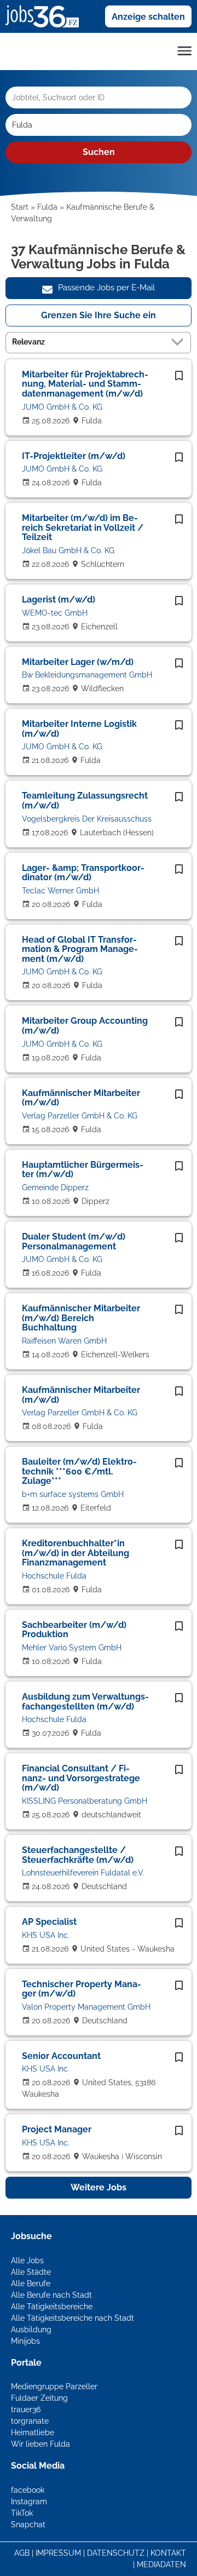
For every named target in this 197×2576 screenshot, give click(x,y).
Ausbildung (31, 2330)
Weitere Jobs (99, 2187)
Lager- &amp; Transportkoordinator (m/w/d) (83, 873)
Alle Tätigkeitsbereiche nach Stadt (73, 2318)
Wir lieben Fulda (40, 2444)
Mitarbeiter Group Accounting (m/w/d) (85, 1026)
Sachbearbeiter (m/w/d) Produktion (74, 1630)
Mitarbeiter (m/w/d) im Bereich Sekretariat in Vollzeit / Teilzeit (83, 527)
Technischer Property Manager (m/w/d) (82, 1989)
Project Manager (57, 2129)
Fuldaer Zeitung (39, 2398)
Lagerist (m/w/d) (59, 599)
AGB (22, 2553)
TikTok (22, 2513)
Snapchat (28, 2525)
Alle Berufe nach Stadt (51, 2295)
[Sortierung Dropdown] (179, 342)
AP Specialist (49, 1922)
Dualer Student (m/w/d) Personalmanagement (74, 1241)
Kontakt (168, 2553)
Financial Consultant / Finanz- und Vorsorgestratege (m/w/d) (81, 1778)
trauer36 (26, 2409)
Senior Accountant (61, 2056)
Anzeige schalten (148, 17)
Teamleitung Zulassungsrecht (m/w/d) (85, 801)
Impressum (58, 2553)
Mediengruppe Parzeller (54, 2386)
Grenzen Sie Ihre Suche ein (99, 315)
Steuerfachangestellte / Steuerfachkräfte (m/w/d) (78, 1855)
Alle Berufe (31, 2284)
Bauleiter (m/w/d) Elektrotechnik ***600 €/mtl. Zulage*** (79, 1471)
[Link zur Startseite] (46, 16)
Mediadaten (161, 2564)
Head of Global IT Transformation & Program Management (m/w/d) (80, 949)
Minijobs (25, 2341)
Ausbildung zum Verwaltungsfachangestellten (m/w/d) (85, 1702)
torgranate (30, 2421)
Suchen (99, 152)
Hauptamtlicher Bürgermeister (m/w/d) (83, 1170)
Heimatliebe (33, 2432)
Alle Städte (31, 2272)
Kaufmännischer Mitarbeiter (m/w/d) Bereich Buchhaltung (81, 1318)
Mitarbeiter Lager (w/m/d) (78, 662)
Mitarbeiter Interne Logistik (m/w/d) (79, 729)
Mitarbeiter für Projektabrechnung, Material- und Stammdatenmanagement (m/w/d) (85, 384)
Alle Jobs (27, 2261)
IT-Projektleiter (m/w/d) (74, 456)
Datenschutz (116, 2553)
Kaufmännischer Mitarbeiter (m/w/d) (81, 1098)
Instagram (29, 2502)
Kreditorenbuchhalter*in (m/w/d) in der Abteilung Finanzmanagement (76, 1553)
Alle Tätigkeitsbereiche (52, 2307)
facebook (28, 2490)
